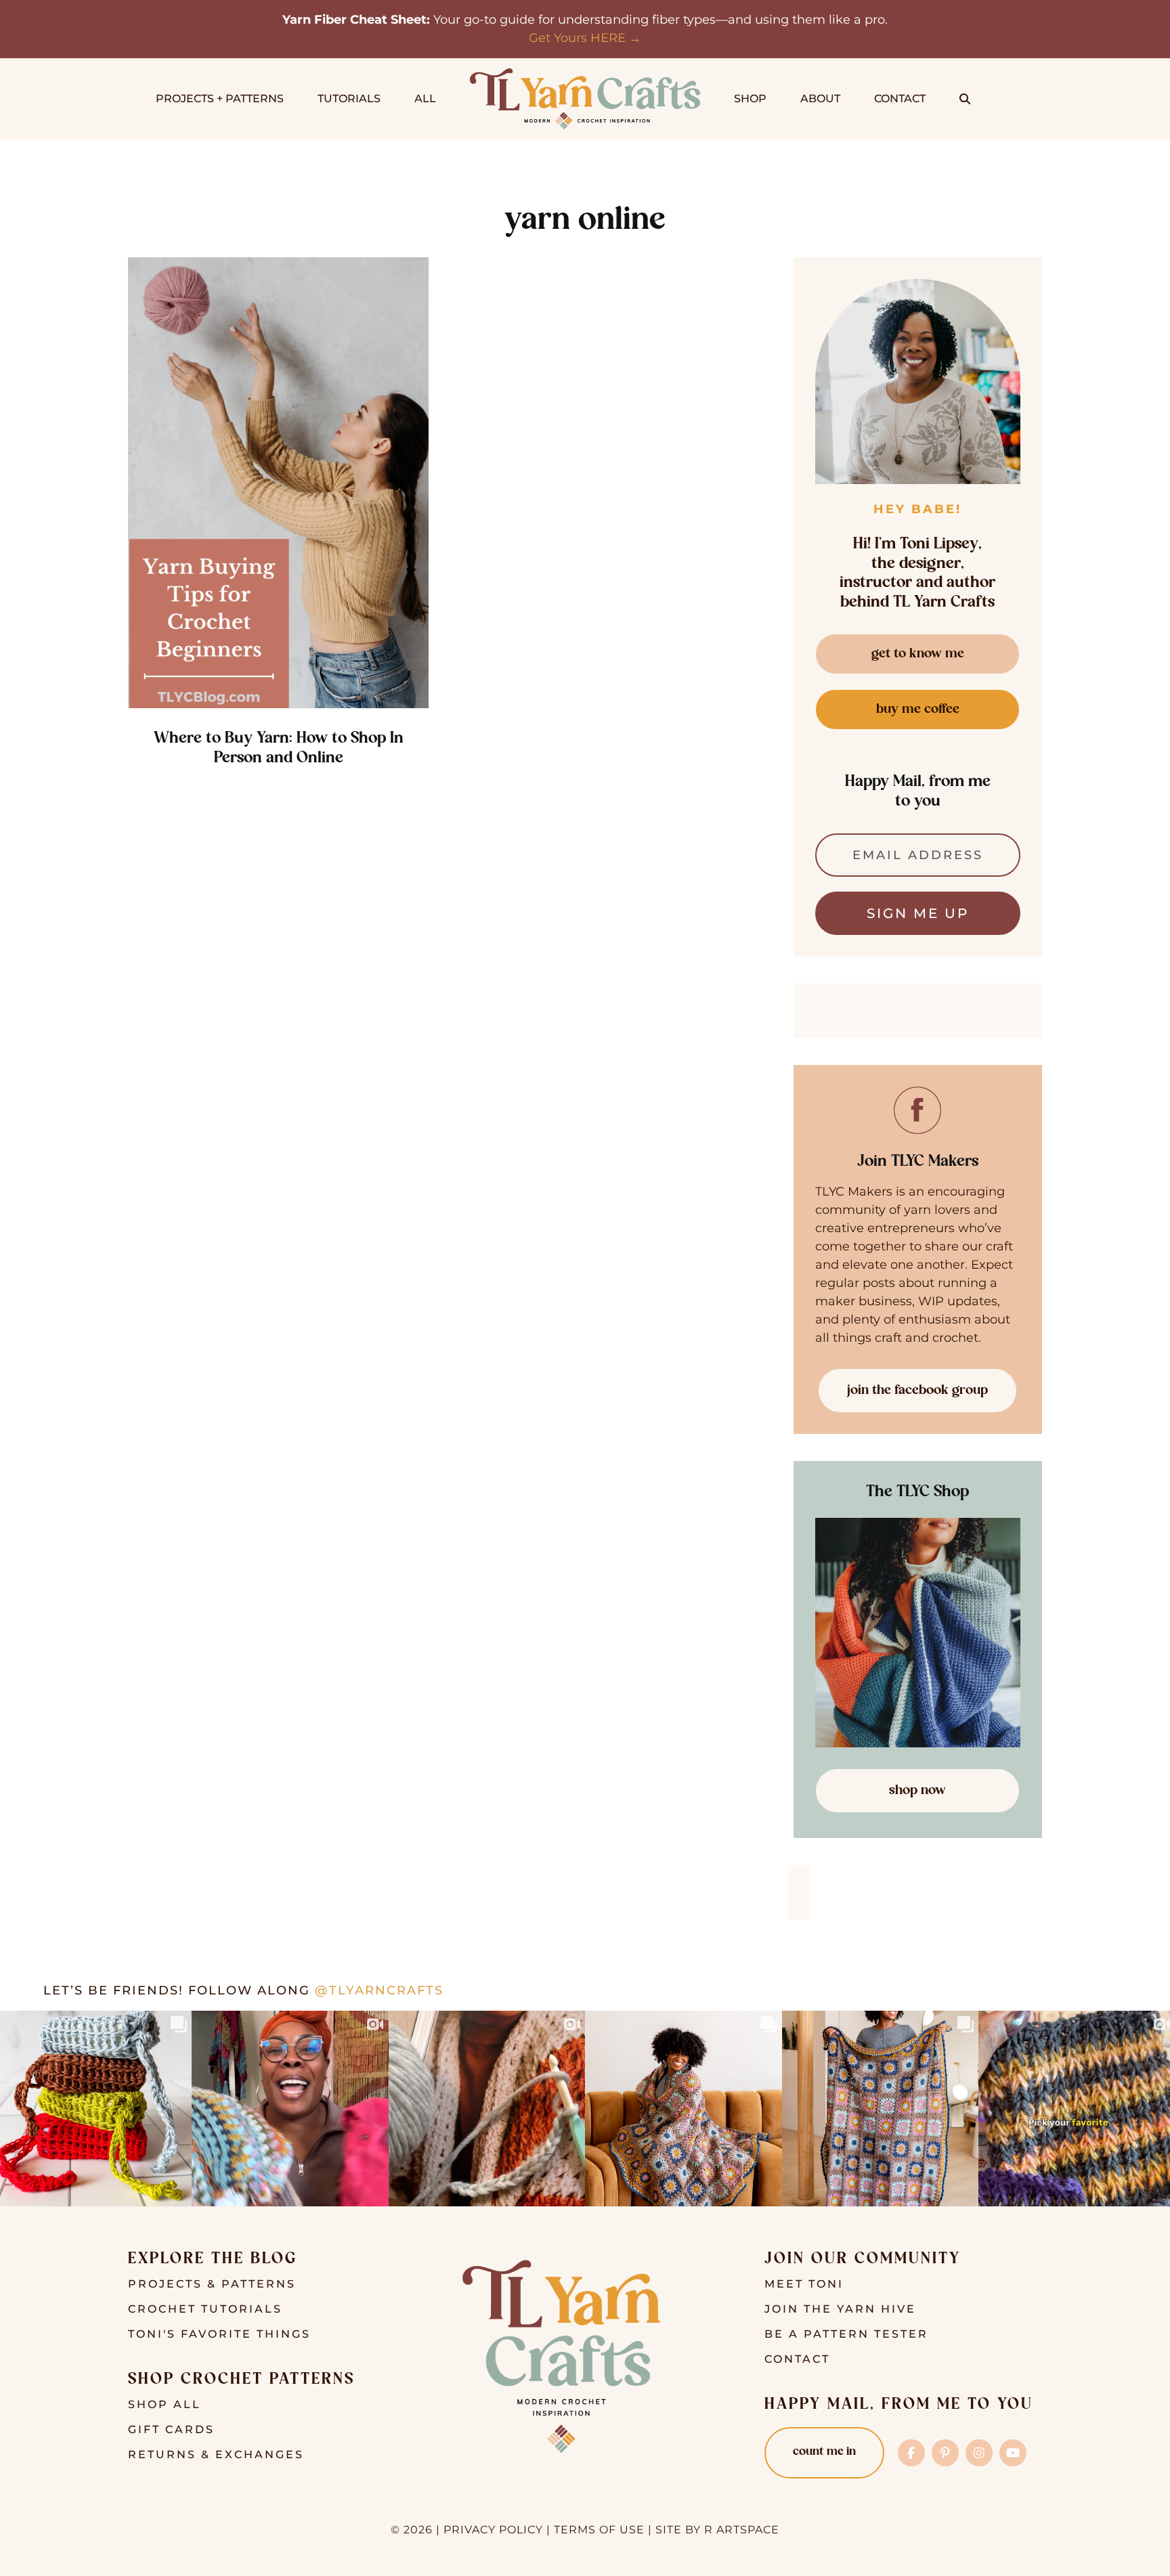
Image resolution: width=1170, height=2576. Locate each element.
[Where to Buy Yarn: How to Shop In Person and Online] (278, 483)
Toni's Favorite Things (219, 2334)
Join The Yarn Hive (840, 2309)
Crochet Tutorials (205, 2309)
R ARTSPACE (742, 2530)
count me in (824, 2452)
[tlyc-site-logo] (585, 74)
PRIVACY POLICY (493, 2530)
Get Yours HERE (577, 38)
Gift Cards (171, 2429)
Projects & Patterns (212, 2284)
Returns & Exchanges (216, 2454)
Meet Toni (804, 2284)
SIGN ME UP (918, 913)
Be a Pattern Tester (846, 2334)
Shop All (165, 2404)
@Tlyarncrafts (379, 1990)
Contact (797, 2359)
